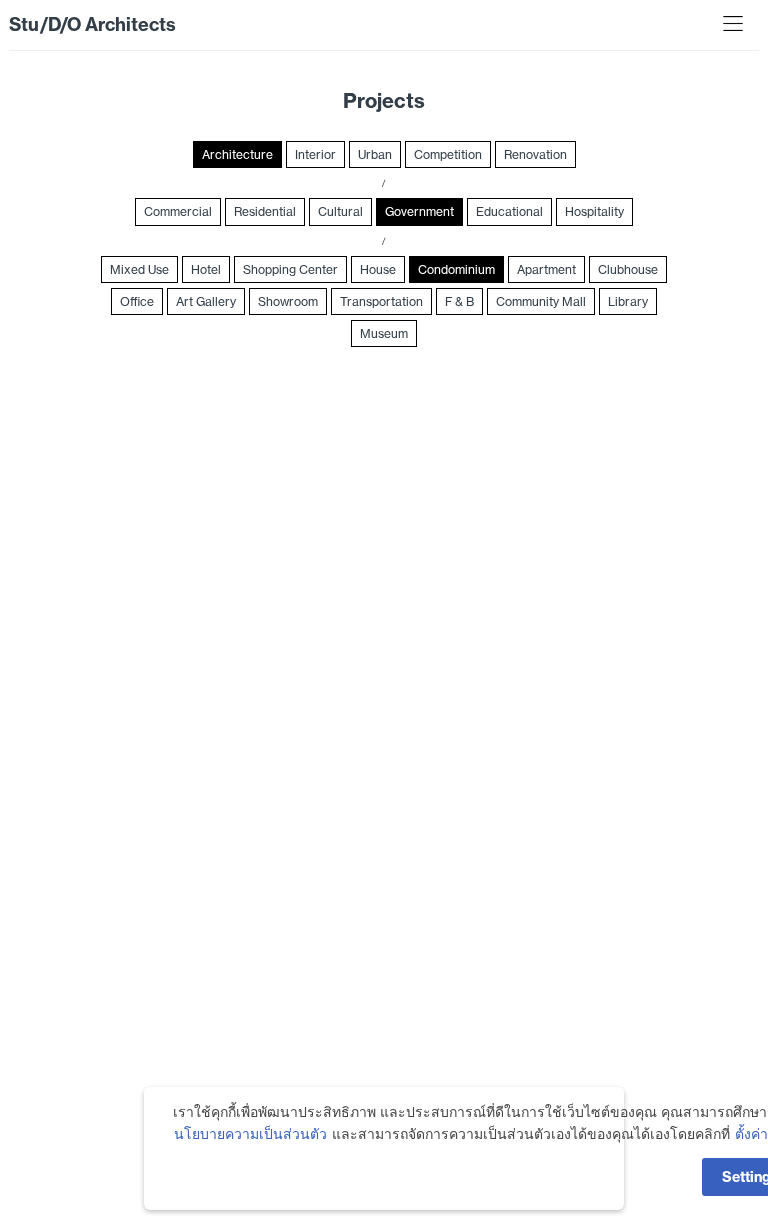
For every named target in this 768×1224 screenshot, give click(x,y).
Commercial (178, 211)
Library (628, 301)
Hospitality (594, 211)
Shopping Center (290, 269)
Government (419, 211)
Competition (448, 154)
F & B (459, 301)
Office (137, 301)
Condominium (456, 269)
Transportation (381, 301)
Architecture (237, 154)
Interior (315, 154)
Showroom (288, 301)
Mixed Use (139, 269)
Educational (509, 211)
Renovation (535, 154)
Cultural (340, 211)
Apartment (546, 269)
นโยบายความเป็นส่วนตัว (250, 1134)
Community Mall (541, 301)
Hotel (206, 269)
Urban (375, 154)
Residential (265, 211)
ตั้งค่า (751, 1134)
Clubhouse (628, 269)
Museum (384, 333)
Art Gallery (206, 301)
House (378, 269)
